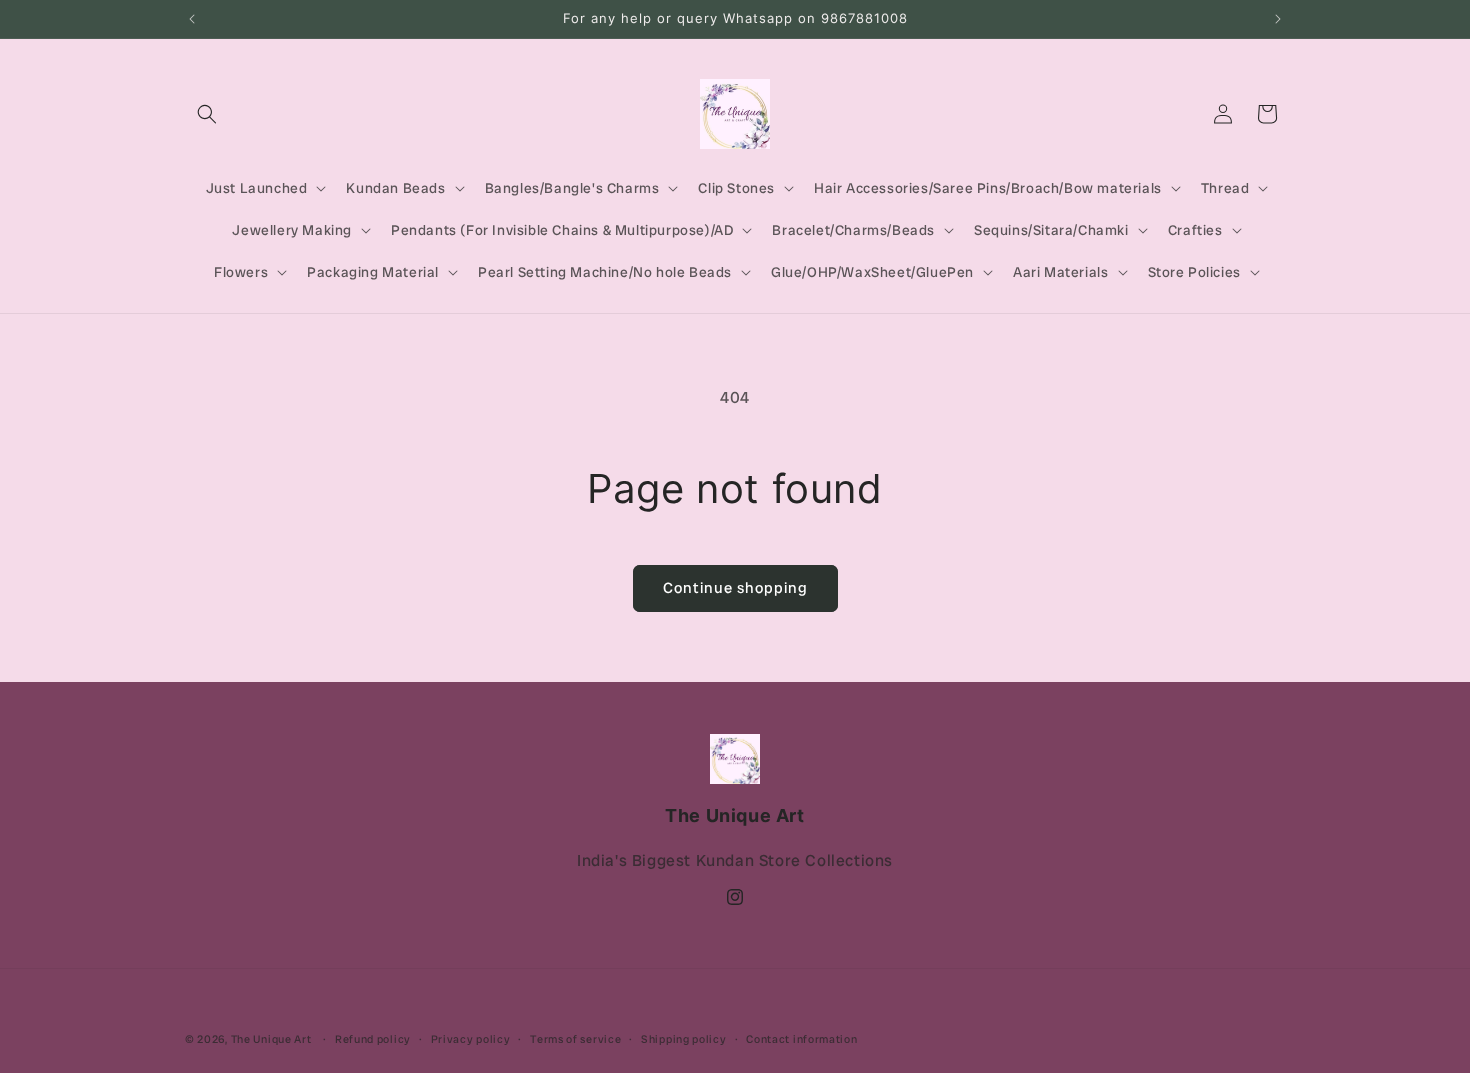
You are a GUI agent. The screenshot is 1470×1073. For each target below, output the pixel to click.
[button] (207, 114)
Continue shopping (735, 588)
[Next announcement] (1278, 19)
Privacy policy (471, 1039)
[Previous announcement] (192, 19)
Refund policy (373, 1039)
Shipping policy (684, 1039)
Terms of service (575, 1039)
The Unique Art (271, 1039)
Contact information (801, 1039)
